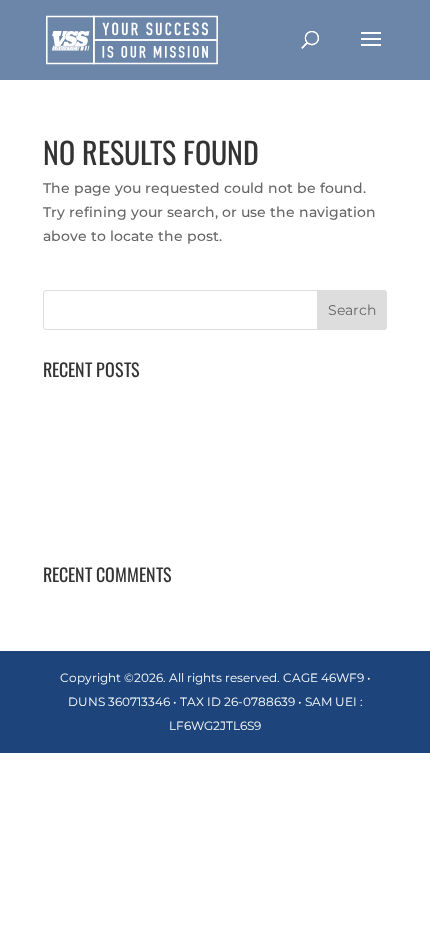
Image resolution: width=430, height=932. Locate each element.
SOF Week (81, 461)
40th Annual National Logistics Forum (179, 399)
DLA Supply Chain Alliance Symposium (183, 523)
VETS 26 (71, 492)
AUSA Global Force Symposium (155, 430)
